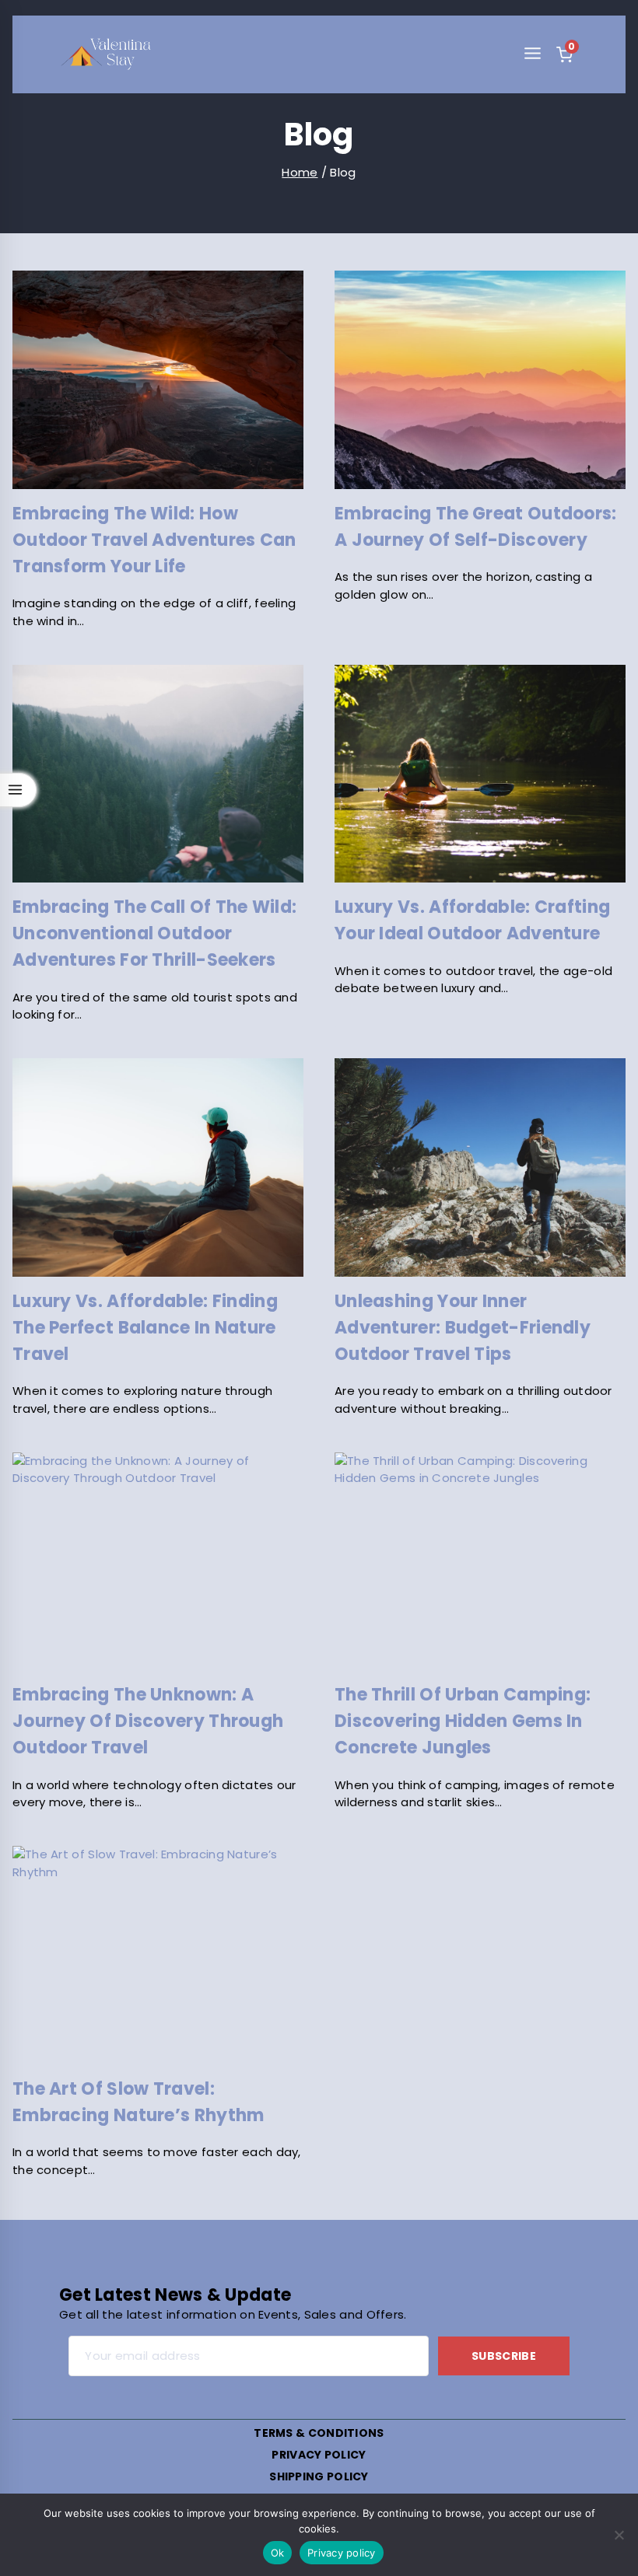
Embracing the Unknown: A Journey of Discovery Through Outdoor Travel (148, 1721)
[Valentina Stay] (106, 54)
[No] (619, 2535)
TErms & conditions (319, 2433)
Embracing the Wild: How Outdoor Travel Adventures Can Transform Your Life (154, 540)
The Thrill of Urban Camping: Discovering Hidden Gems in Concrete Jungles (463, 1721)
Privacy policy (342, 2553)
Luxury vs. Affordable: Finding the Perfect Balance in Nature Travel (145, 1328)
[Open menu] (532, 54)
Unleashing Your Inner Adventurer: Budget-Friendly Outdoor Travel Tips (463, 1328)
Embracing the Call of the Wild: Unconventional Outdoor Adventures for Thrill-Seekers (154, 933)
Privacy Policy (319, 2455)
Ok (278, 2553)
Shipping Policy (319, 2476)
